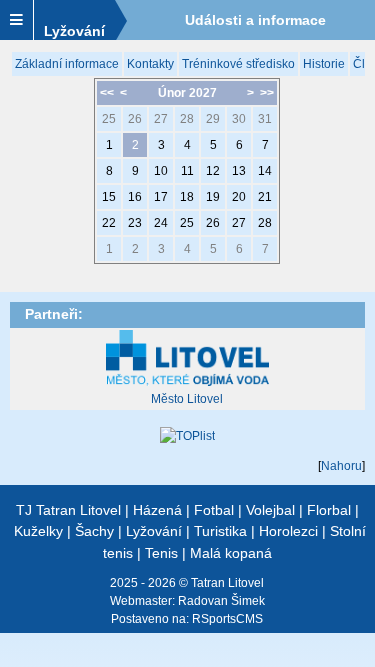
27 (161, 119)
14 (265, 171)
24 (161, 223)
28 (187, 119)
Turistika (220, 531)
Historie (324, 64)
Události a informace (255, 20)
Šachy (94, 531)
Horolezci (288, 531)
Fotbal (214, 510)
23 (135, 223)
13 (239, 171)
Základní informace (67, 64)
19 (213, 197)
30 (239, 119)
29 (213, 119)
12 (213, 171)
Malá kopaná (231, 553)
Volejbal (270, 510)
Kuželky (38, 531)
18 (187, 197)
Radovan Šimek (221, 601)
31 (265, 119)
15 (109, 197)
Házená (157, 510)
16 (135, 197)
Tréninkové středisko (238, 64)
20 (239, 197)
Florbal (329, 510)
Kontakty (150, 64)
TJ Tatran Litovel (68, 510)
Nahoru (341, 466)
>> (267, 93)
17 (161, 197)
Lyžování (74, 31)
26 (135, 119)
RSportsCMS (227, 619)
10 (161, 171)
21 (265, 197)
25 (109, 119)
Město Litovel (187, 399)
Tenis (161, 553)
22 (109, 223)
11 (187, 171)
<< (107, 93)
